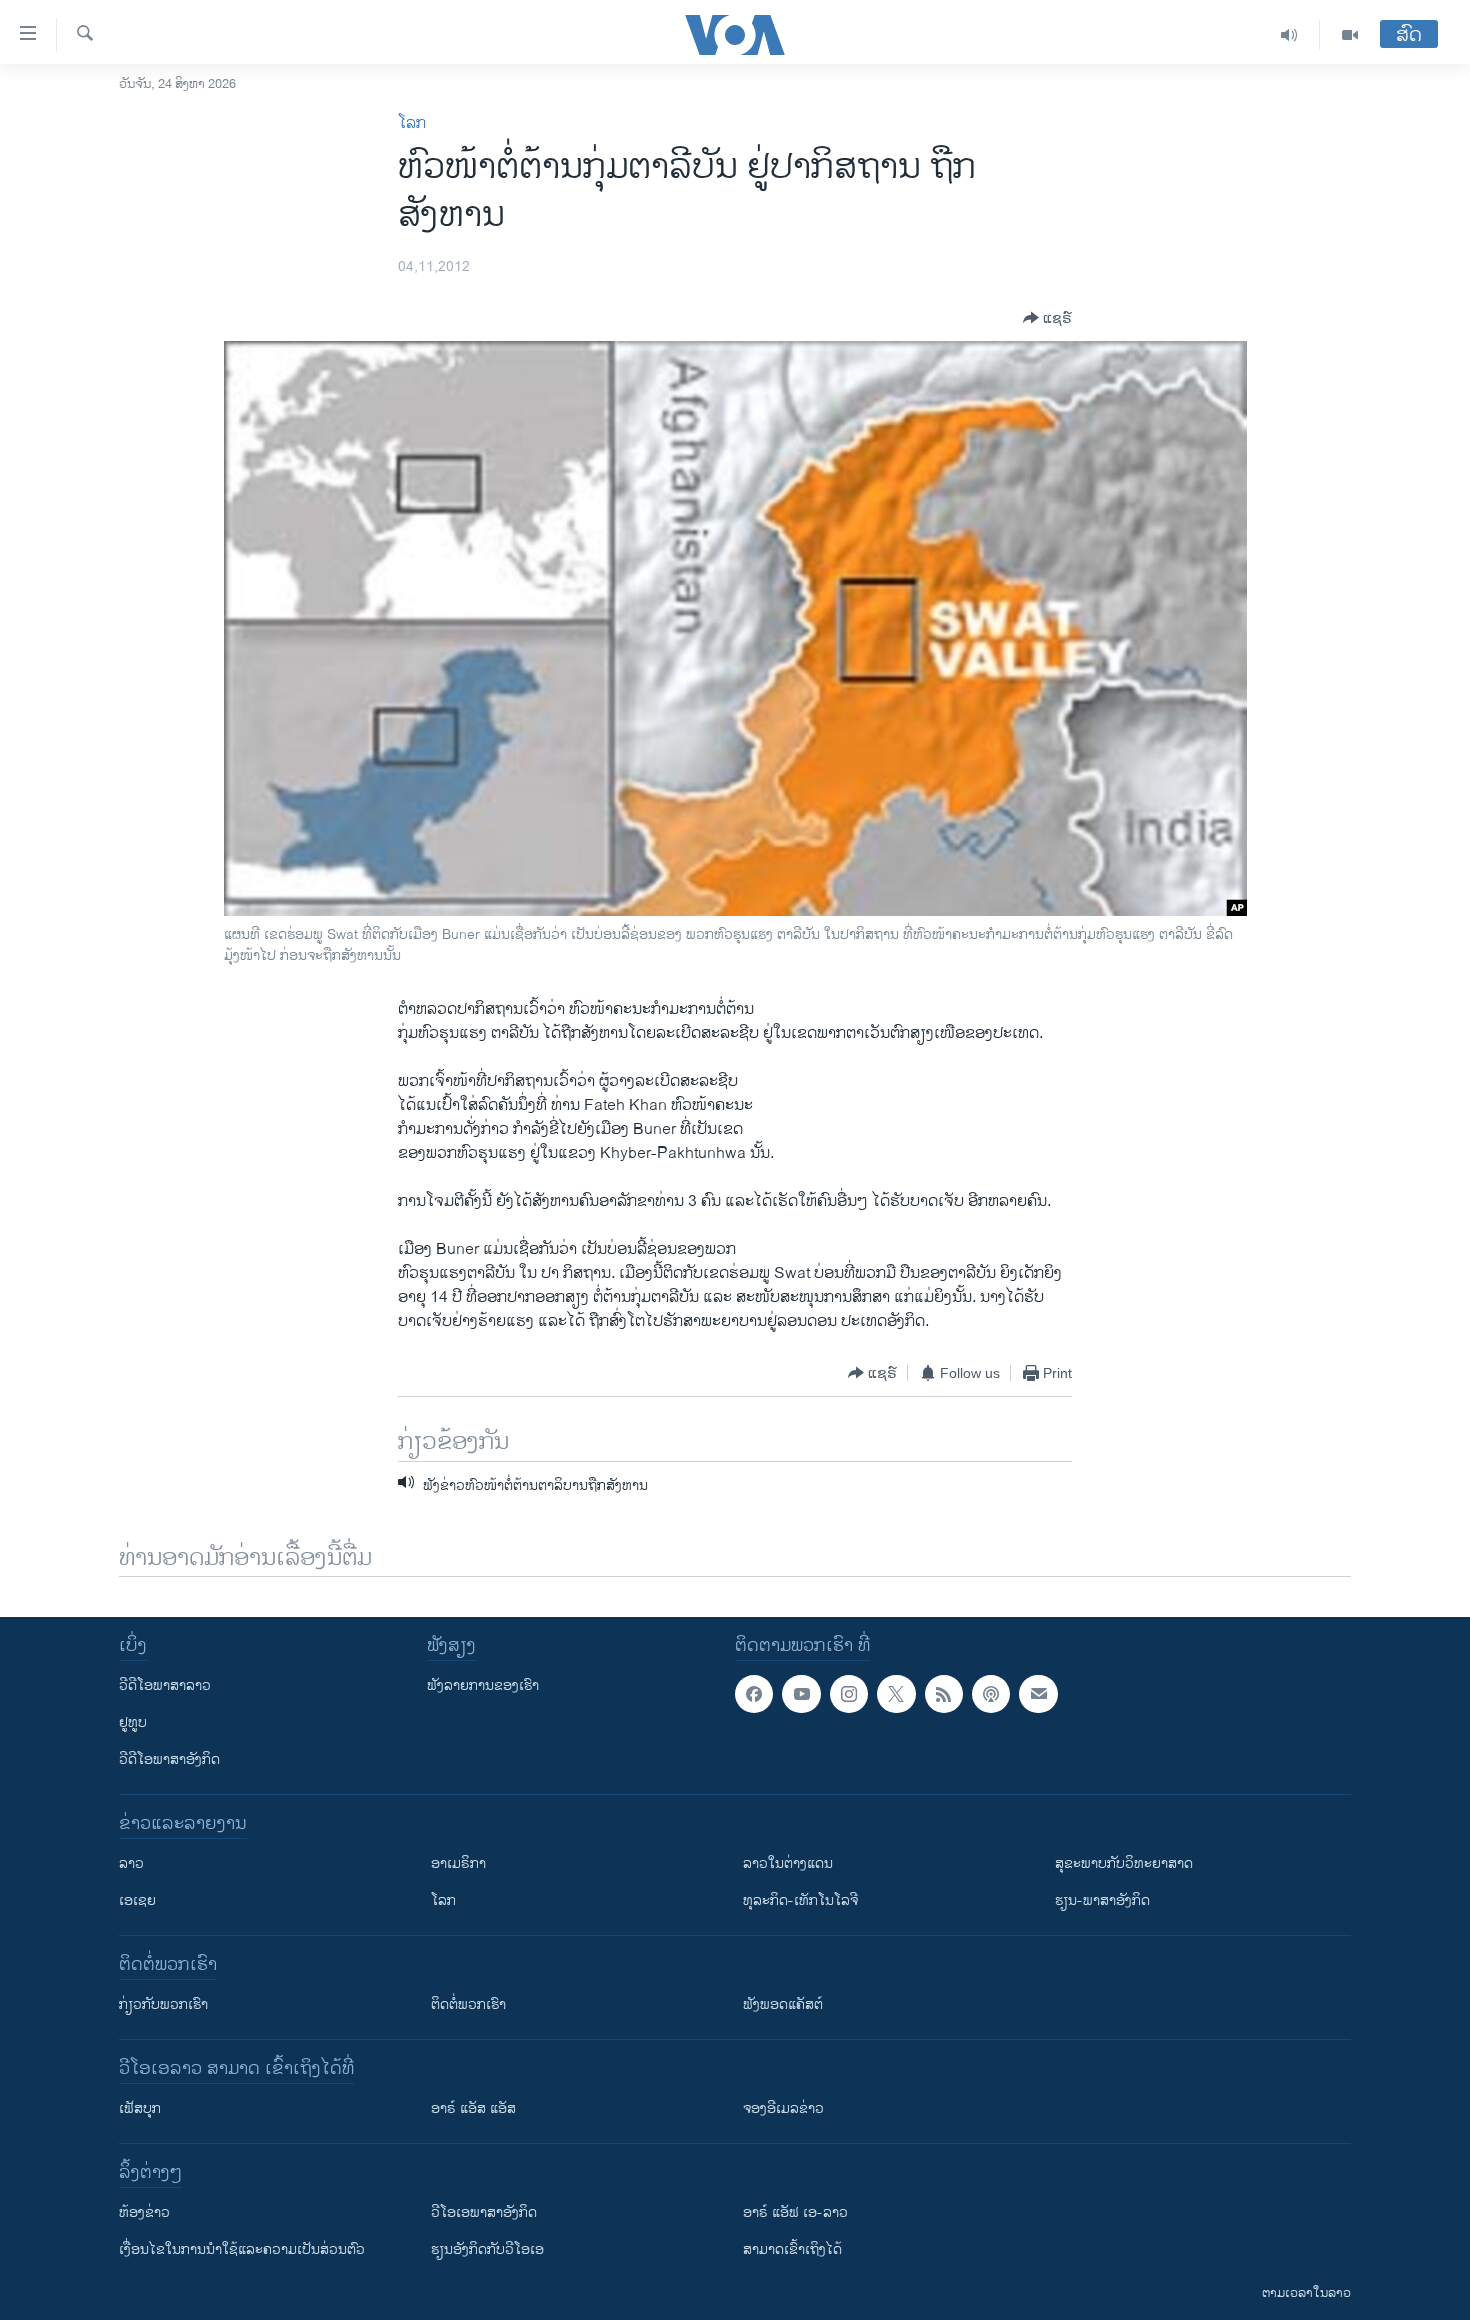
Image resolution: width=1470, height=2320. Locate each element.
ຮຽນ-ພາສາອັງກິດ (1102, 1900)
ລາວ (131, 1863)
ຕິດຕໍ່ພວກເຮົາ (468, 2004)
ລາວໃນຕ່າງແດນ (788, 1863)
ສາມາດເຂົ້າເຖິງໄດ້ (792, 2249)
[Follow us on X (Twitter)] (896, 1694)
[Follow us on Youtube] (801, 1694)
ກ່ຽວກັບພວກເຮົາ (163, 2004)
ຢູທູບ (133, 1722)
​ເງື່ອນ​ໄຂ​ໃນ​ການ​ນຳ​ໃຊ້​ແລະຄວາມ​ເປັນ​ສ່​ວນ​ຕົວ (242, 2249)
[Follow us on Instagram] (849, 1694)
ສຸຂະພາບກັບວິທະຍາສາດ (1124, 1863)
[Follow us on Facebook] (754, 1694)
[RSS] (944, 1694)
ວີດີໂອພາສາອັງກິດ (169, 1759)
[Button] (1047, 318)
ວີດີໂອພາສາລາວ (165, 1685)
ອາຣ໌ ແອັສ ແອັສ (473, 2108)
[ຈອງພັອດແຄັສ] (1038, 1694)
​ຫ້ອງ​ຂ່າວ (144, 2212)
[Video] (1350, 35)
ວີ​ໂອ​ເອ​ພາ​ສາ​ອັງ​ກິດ (484, 2212)
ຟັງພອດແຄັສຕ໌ (783, 2004)
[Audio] (1289, 35)
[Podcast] (991, 1694)
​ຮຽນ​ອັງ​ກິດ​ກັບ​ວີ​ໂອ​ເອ (487, 2249)
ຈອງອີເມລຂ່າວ (783, 2108)
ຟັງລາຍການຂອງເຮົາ (483, 1685)
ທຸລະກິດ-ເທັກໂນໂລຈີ (800, 1900)
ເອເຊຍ (137, 1900)
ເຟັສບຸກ (140, 2108)
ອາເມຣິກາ (458, 1863)
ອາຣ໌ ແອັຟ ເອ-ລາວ (795, 2212)
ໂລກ (412, 123)
